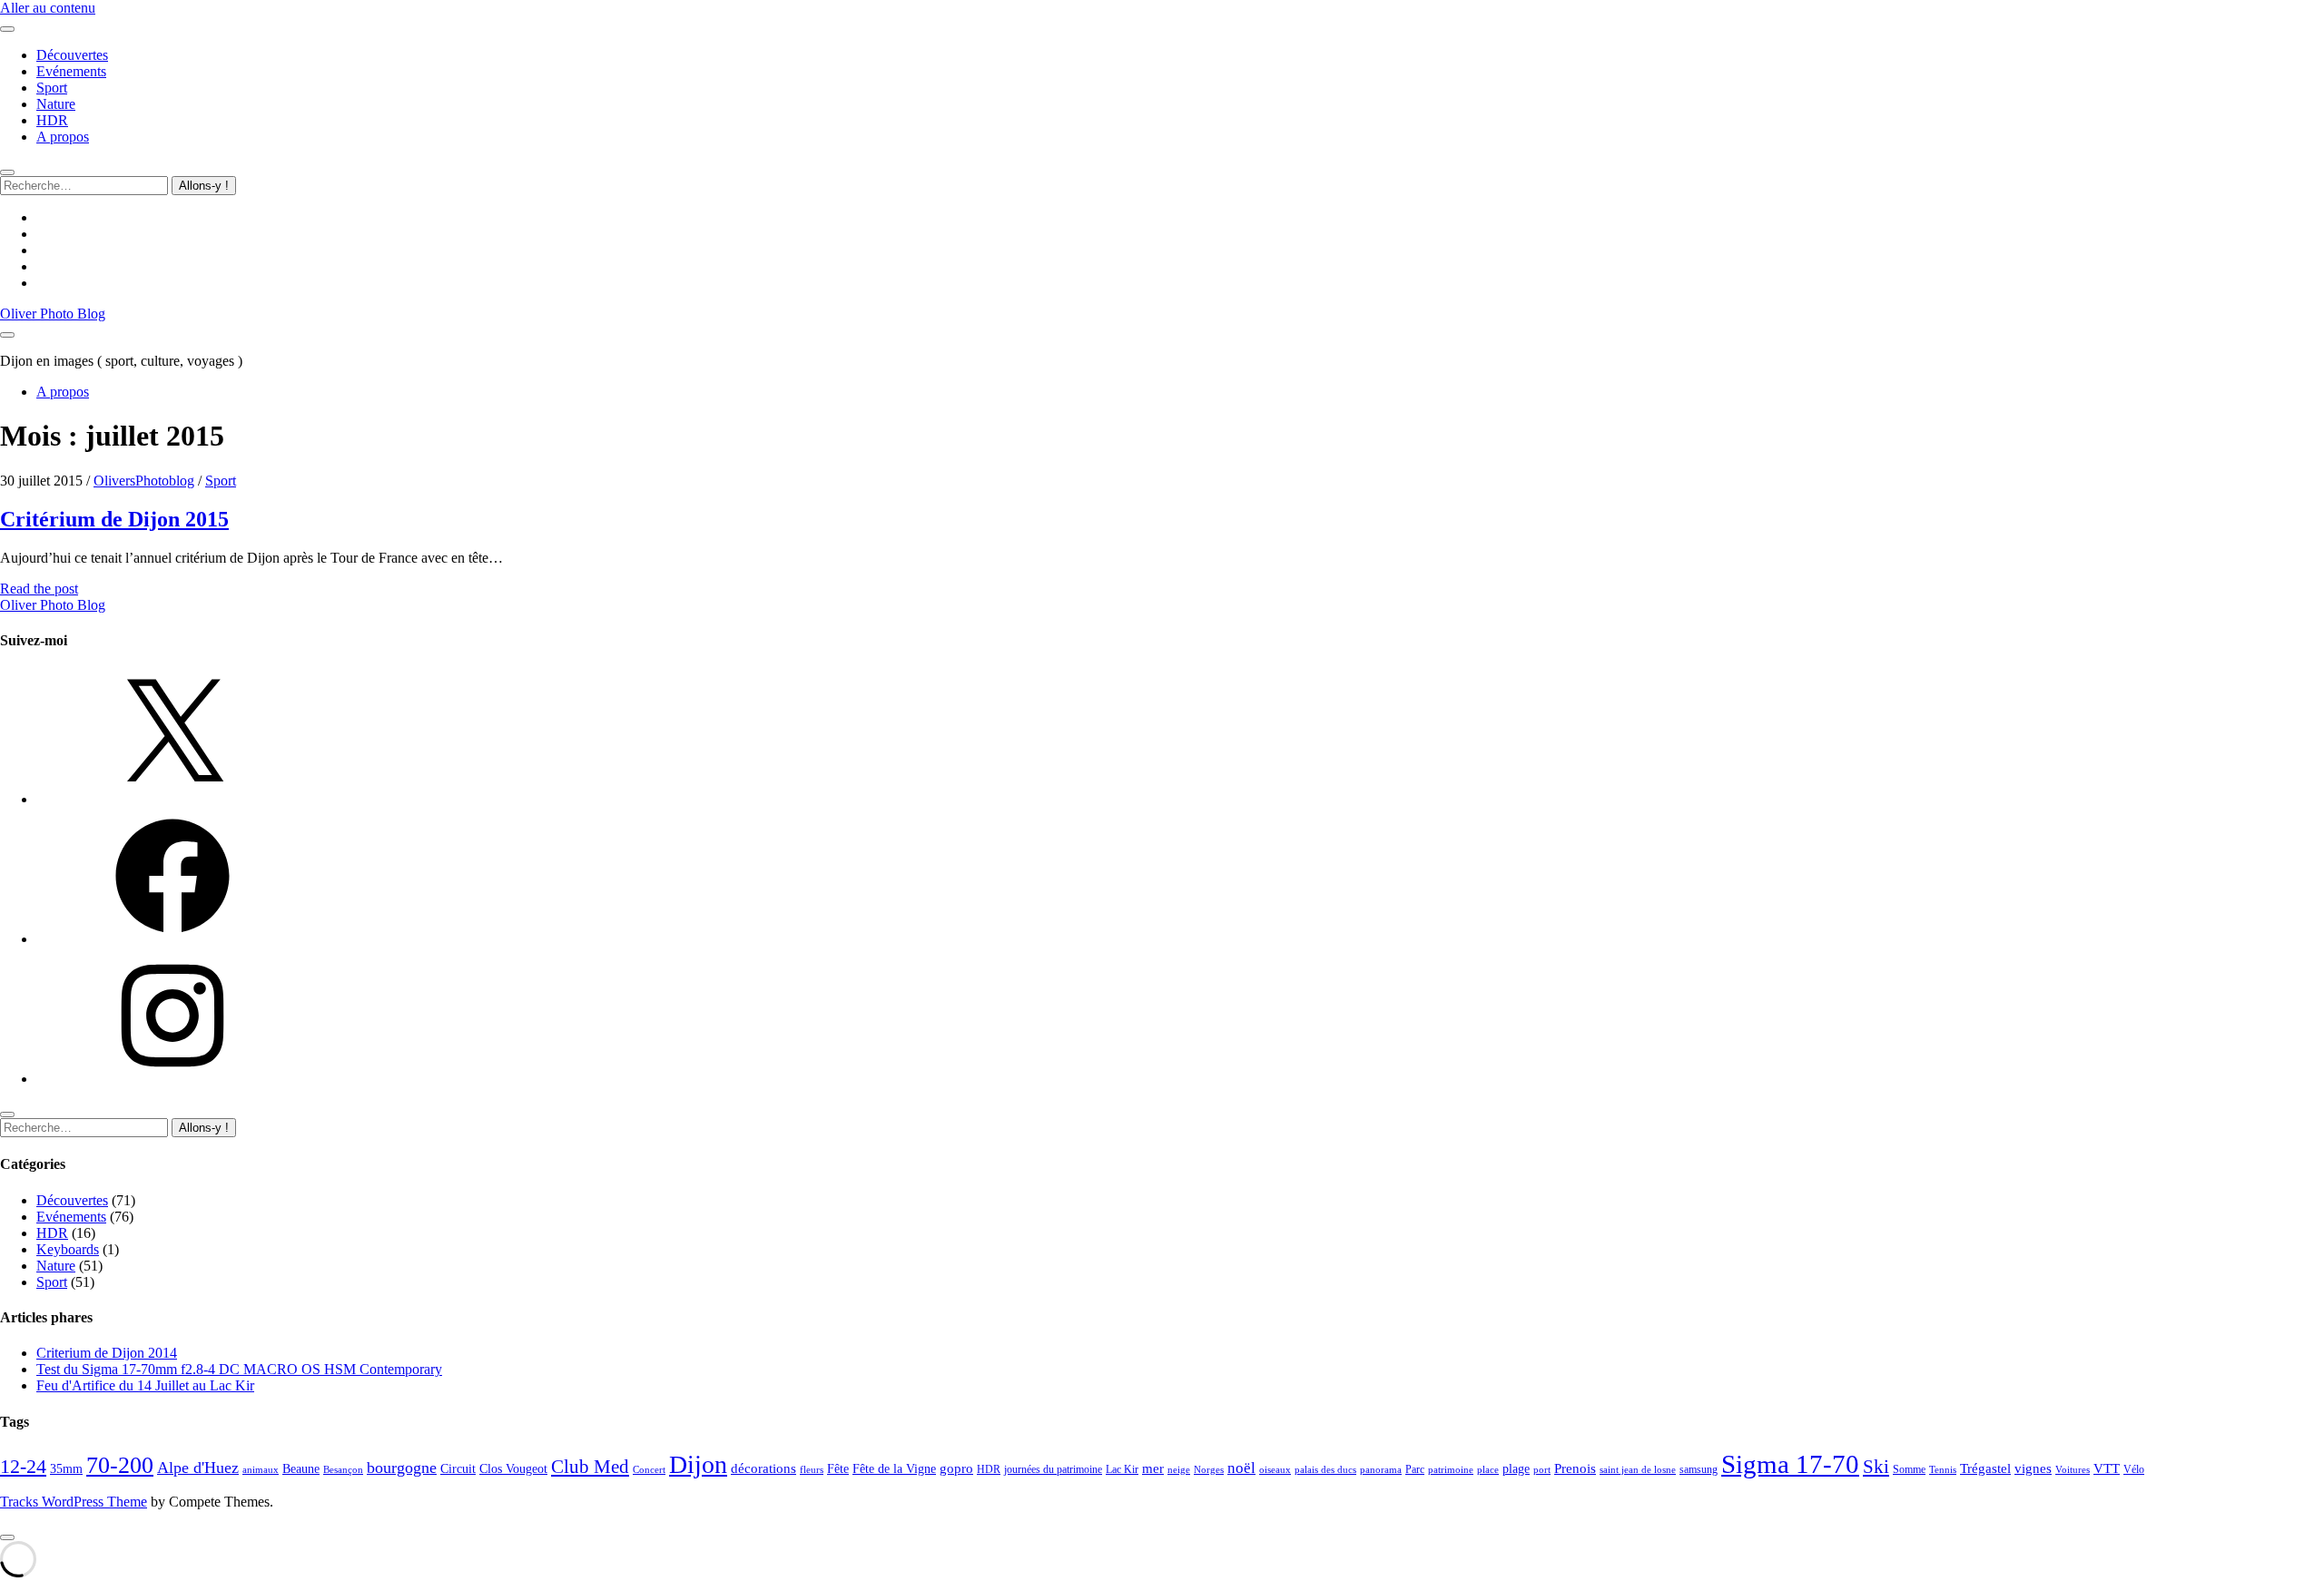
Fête (838, 1469)
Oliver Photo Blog (53, 314)
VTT (2107, 1468)
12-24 (23, 1467)
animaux (261, 1470)
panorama (1381, 1470)
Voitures (2073, 1470)
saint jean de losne (1638, 1470)
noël (1241, 1468)
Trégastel (1985, 1468)
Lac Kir (1122, 1469)
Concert (649, 1470)
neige (1179, 1470)
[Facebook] (172, 939)
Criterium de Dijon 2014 (107, 1353)
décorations (763, 1468)
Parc (1415, 1469)
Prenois (1575, 1468)
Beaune (301, 1469)
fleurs (812, 1470)
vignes (2033, 1468)
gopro (956, 1468)
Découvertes (72, 55)
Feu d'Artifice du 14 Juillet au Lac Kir (145, 1385)
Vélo (2134, 1469)
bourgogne (402, 1468)
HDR (52, 120)
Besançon (343, 1470)
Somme (1909, 1469)
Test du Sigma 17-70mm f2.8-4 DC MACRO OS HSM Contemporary (239, 1369)
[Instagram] (172, 1079)
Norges (1209, 1470)
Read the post (39, 589)
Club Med (590, 1467)
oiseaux (1275, 1470)
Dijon (698, 1464)
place (1488, 1470)
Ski (1876, 1467)
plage (1516, 1469)
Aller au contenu (48, 8)
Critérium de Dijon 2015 (114, 519)
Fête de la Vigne (894, 1469)
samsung (1699, 1469)
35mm (66, 1469)
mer (1153, 1468)
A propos (63, 137)
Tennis (1943, 1470)
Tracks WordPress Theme (74, 1502)
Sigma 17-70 (1790, 1464)
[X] (172, 799)
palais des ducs (1325, 1470)
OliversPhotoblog (144, 481)
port (1542, 1470)
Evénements (71, 71)
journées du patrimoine (1053, 1469)
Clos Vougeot (513, 1469)
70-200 (120, 1465)
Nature (56, 104)
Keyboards (68, 1249)
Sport (52, 88)
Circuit (458, 1469)
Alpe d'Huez (198, 1468)
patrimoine (1451, 1470)
